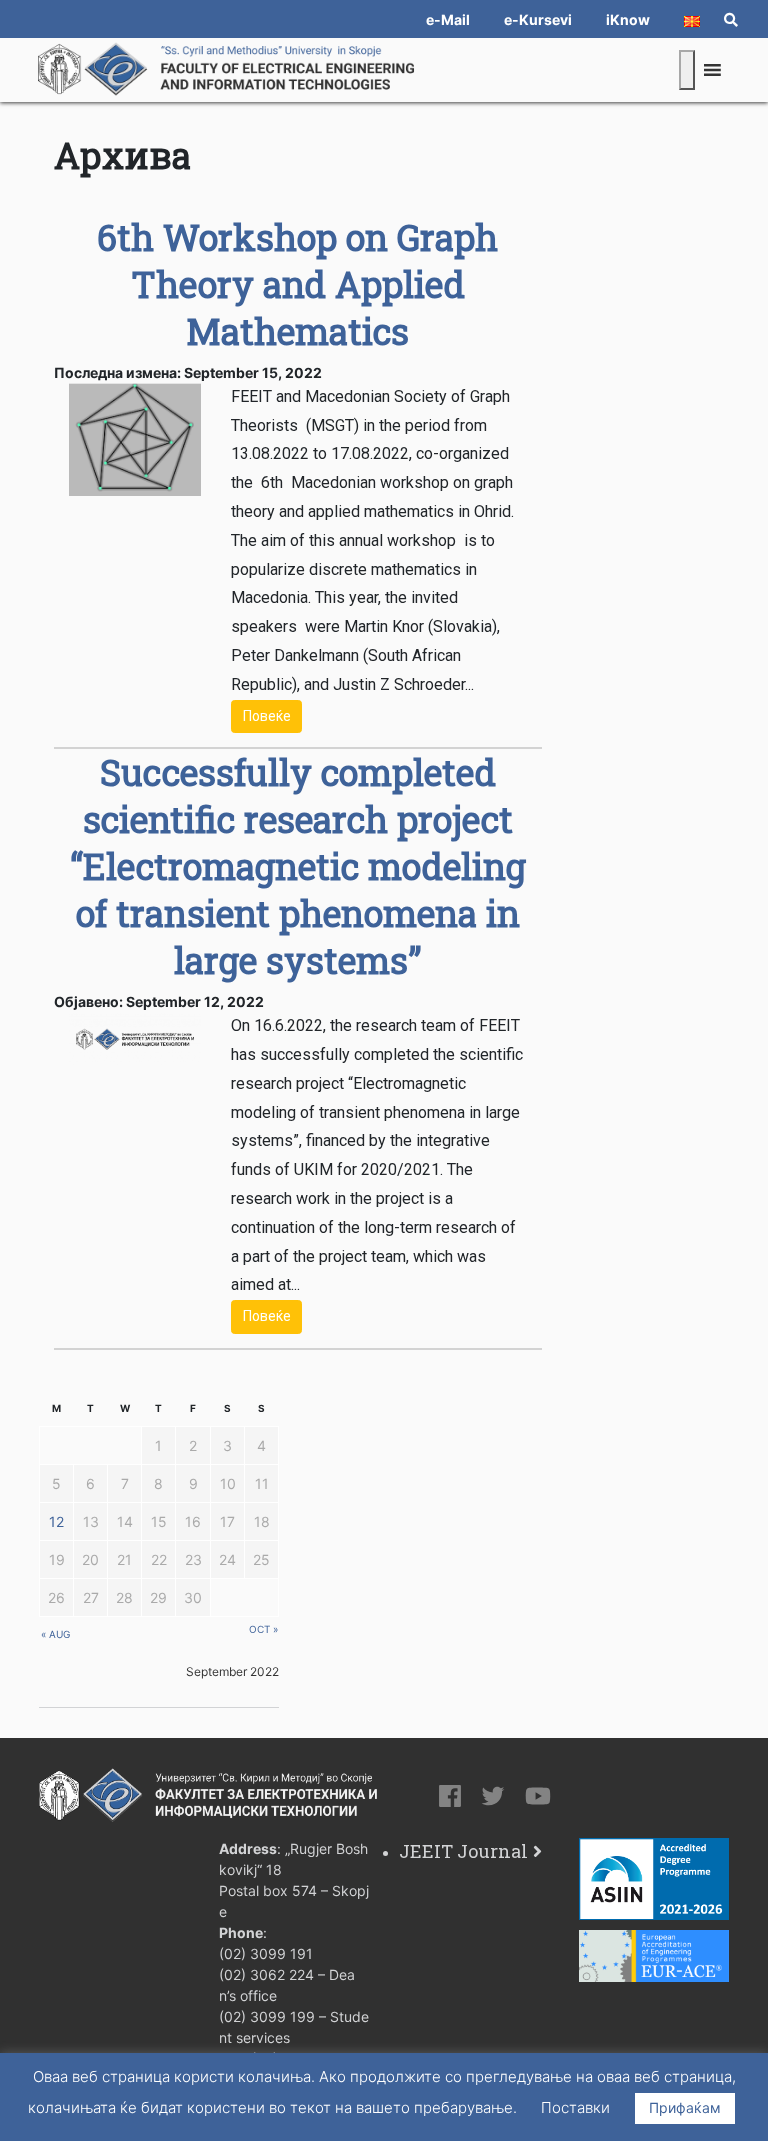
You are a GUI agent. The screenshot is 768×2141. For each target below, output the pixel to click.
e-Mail (448, 19)
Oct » (263, 1629)
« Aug (55, 1634)
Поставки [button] (575, 2107)
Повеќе (267, 716)
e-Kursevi (538, 19)
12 (56, 1521)
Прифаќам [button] (685, 2107)
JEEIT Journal (463, 1851)
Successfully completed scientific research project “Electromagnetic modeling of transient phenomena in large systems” (298, 866)
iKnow (628, 19)
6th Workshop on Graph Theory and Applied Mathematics (297, 284)
